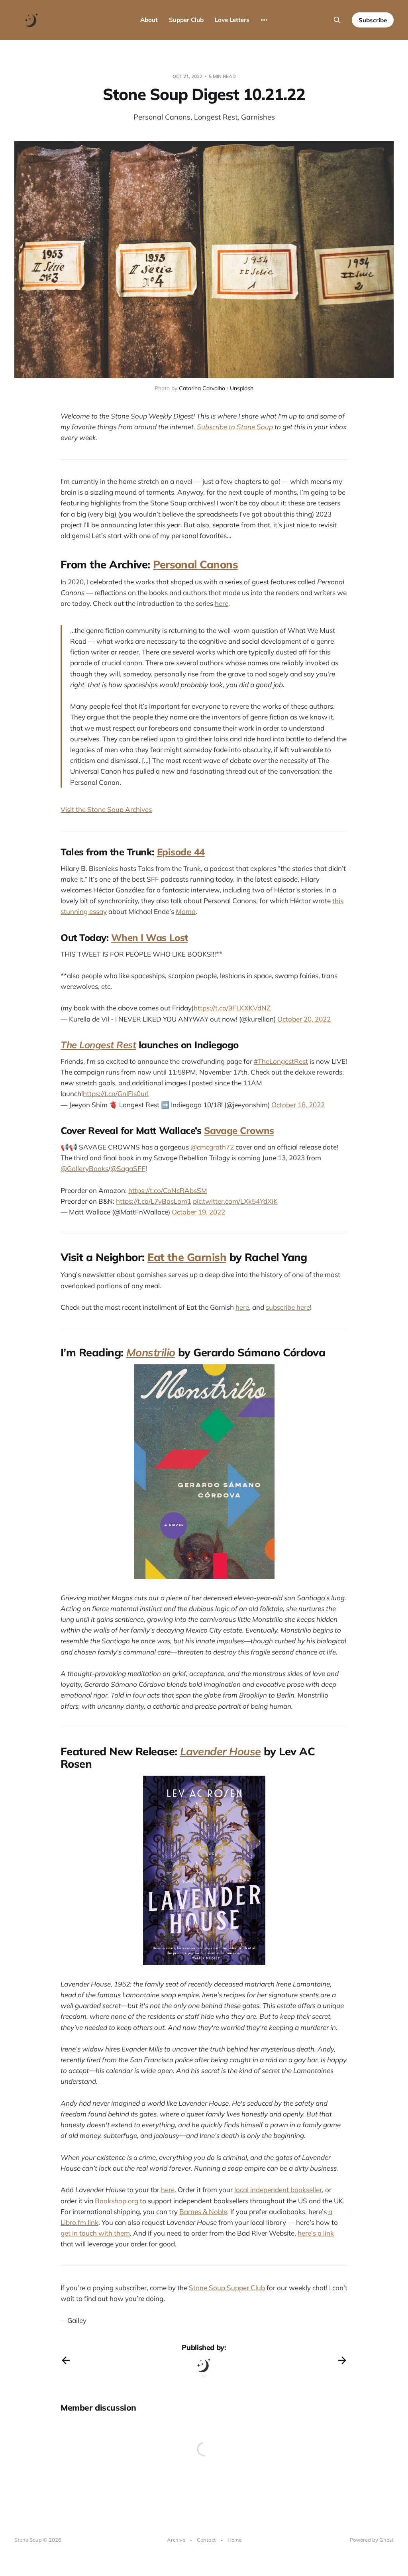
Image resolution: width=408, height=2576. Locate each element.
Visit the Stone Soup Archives (106, 809)
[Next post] (342, 2360)
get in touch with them (95, 2233)
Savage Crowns (239, 1130)
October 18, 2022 (298, 1105)
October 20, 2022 (304, 1019)
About (149, 20)
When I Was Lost (150, 937)
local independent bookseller (278, 2190)
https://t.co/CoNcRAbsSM (168, 1190)
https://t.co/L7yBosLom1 (154, 1201)
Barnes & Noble (203, 2212)
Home (234, 2540)
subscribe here (288, 1307)
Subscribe (373, 20)
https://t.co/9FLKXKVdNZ (232, 1008)
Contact (206, 2540)
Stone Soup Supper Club (227, 2288)
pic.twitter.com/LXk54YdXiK (235, 1201)
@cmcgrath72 (212, 1147)
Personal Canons (195, 564)
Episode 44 (181, 852)
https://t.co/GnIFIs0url (116, 1093)
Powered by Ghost (372, 2540)
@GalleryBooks (84, 1168)
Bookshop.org (117, 2201)
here (222, 603)
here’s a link (316, 2233)
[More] (264, 20)
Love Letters (232, 20)
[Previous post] (66, 2360)
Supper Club (186, 20)
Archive (176, 2540)
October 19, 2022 (198, 1212)
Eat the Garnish (187, 1257)
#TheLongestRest (281, 1061)
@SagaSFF (128, 1168)
